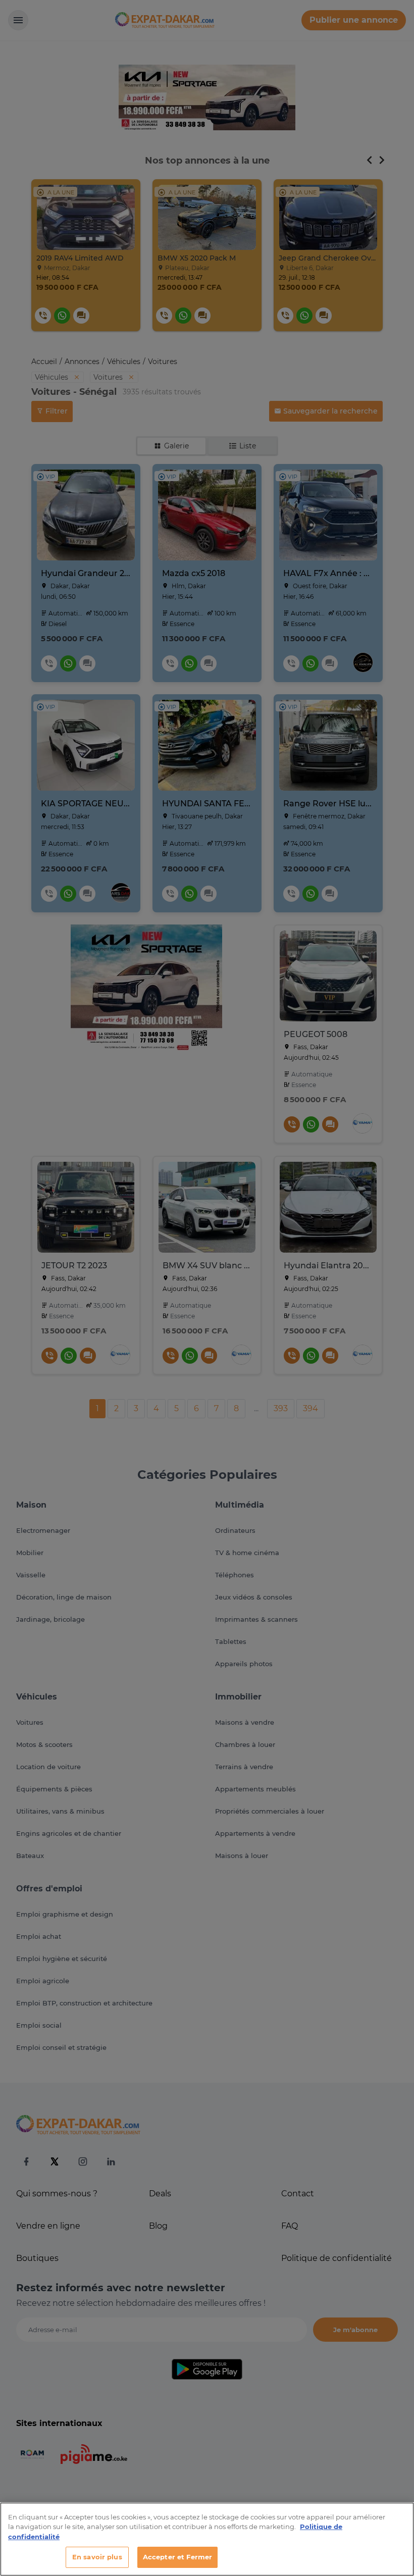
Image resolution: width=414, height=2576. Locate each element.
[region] (207, 2539)
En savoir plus (97, 2557)
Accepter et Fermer (177, 2557)
